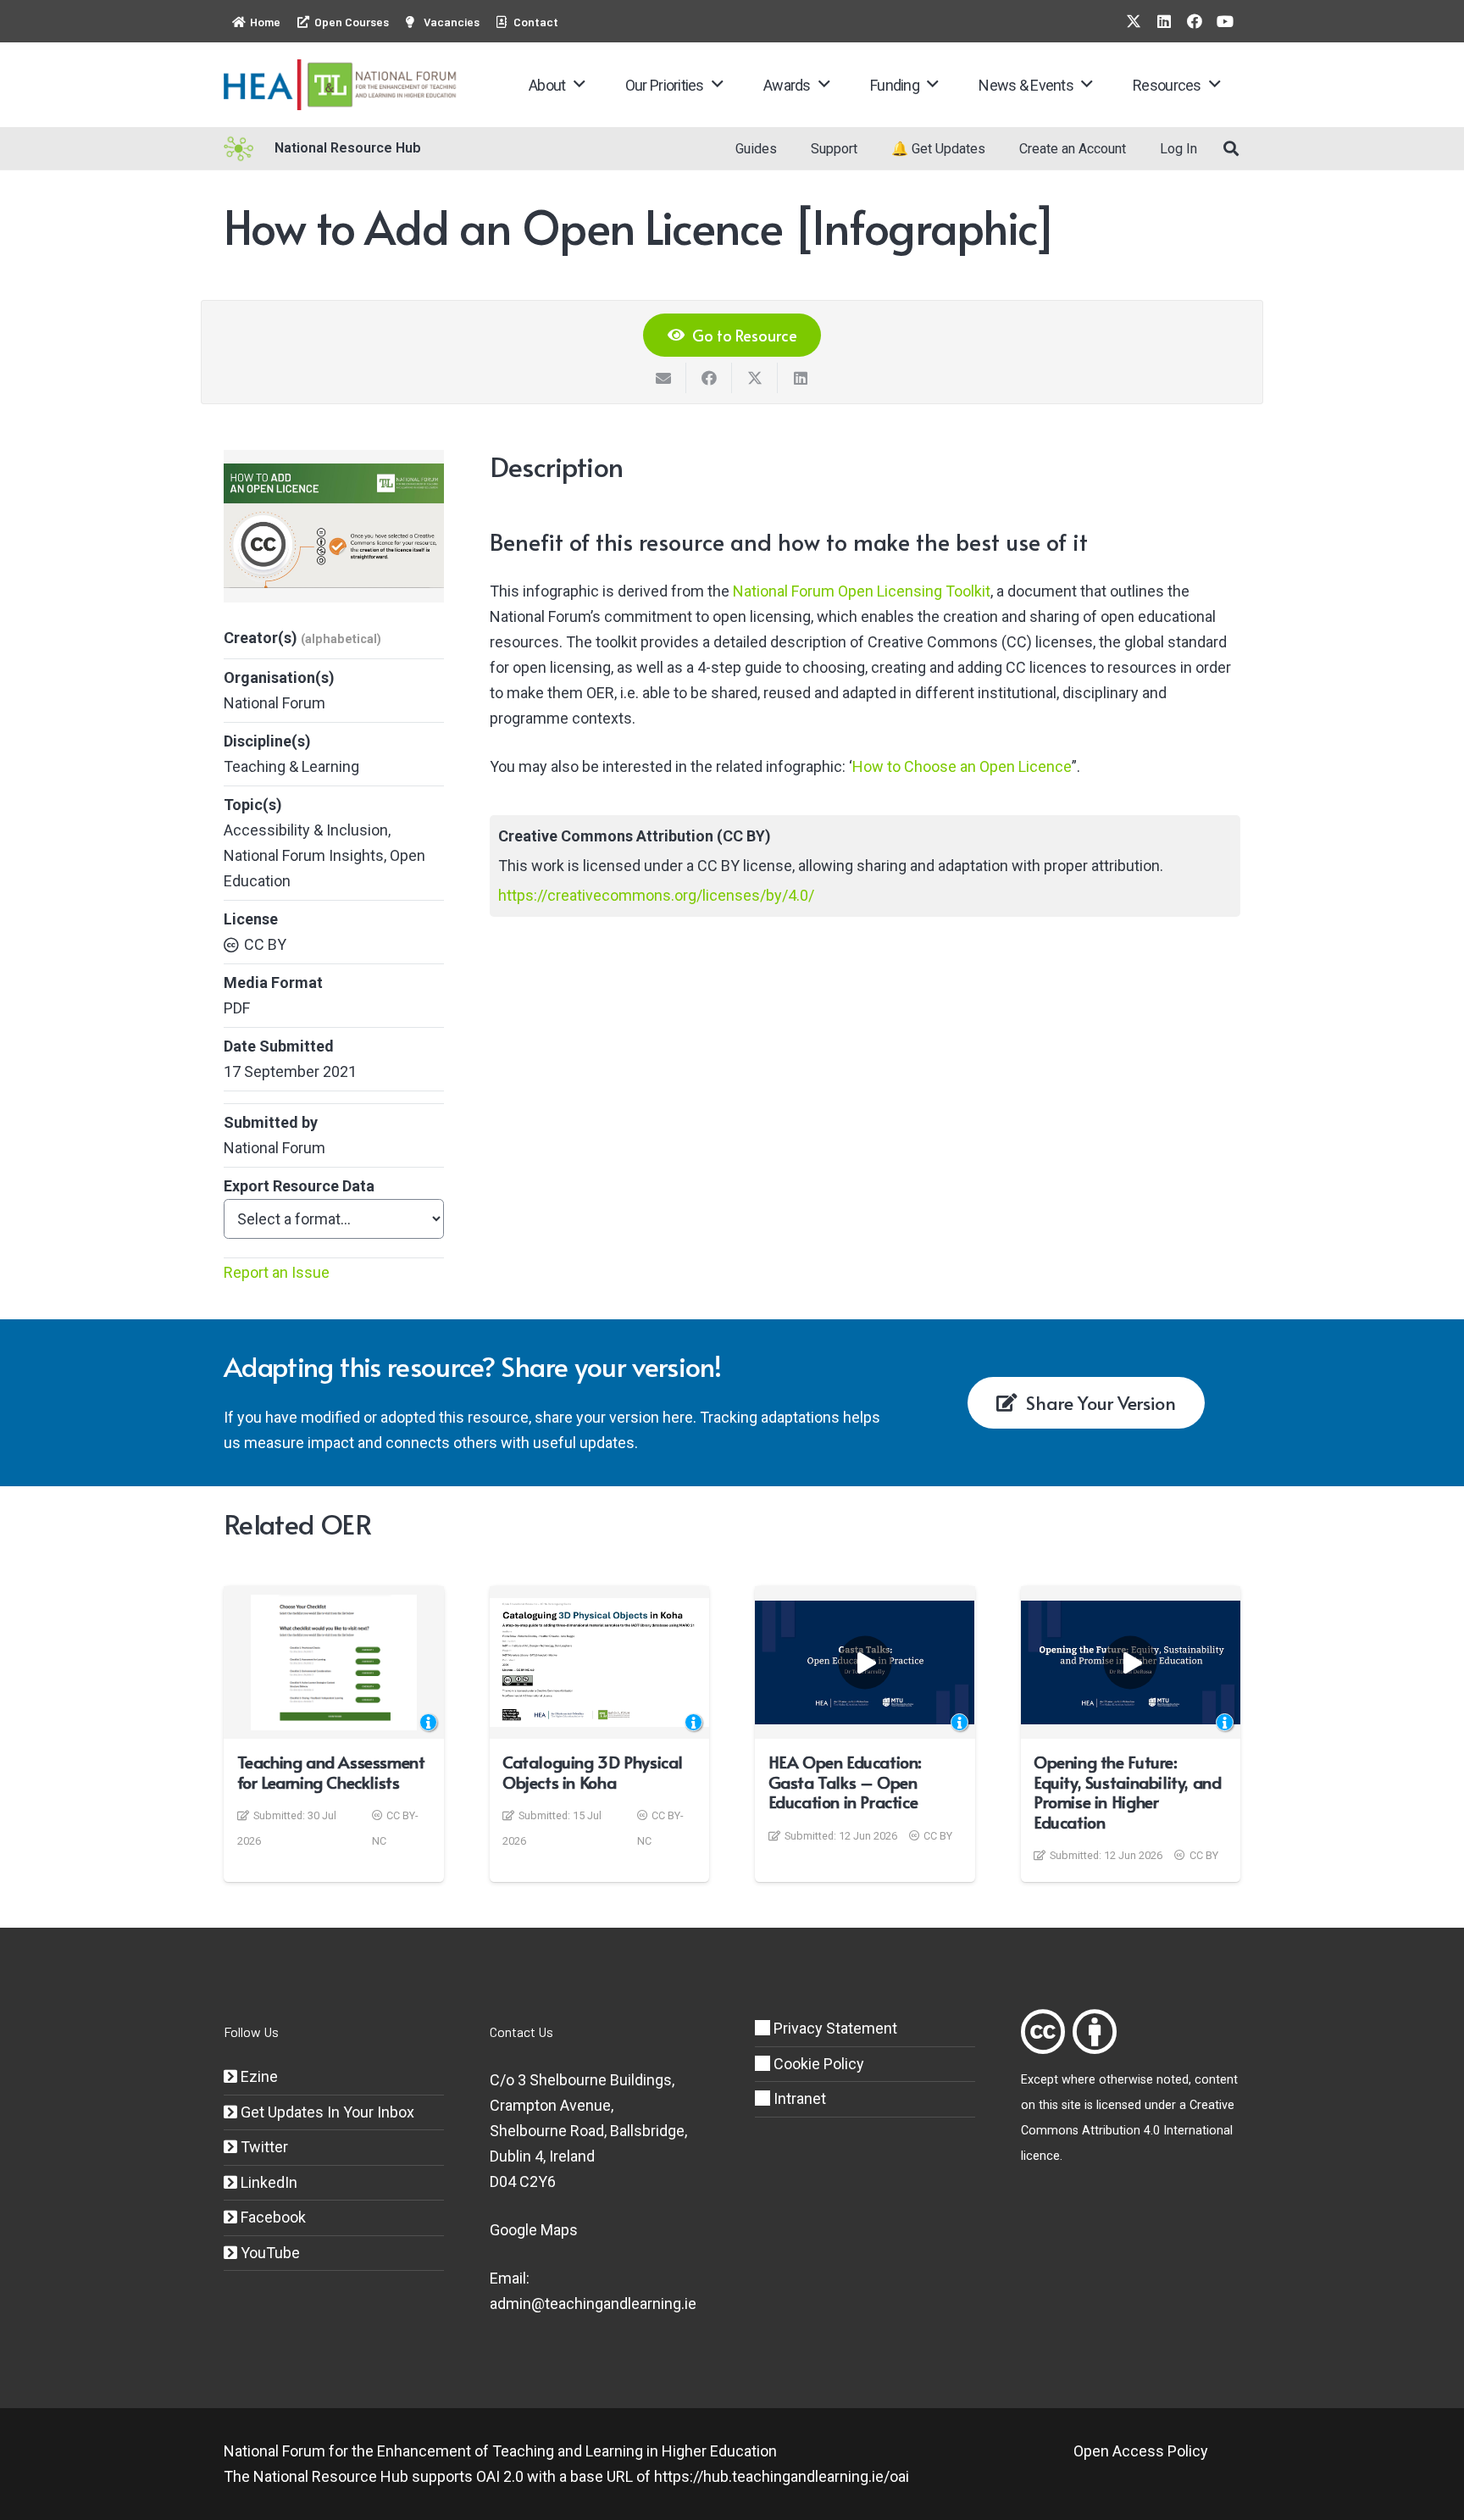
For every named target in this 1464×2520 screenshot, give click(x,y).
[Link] (1043, 2032)
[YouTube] (1225, 21)
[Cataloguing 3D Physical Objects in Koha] (600, 1662)
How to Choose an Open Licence (962, 766)
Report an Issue (277, 1272)
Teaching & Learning (291, 766)
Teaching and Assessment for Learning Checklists (331, 1772)
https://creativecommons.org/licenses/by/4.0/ (656, 895)
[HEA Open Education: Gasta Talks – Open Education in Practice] (865, 1662)
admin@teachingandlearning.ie (593, 2304)
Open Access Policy (1141, 2451)
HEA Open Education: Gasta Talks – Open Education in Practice (845, 1782)
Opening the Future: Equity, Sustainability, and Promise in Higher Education (1127, 1792)
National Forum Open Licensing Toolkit (862, 591)
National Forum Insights (304, 855)
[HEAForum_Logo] (341, 85)
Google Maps (534, 2230)
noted (1173, 2080)
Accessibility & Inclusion (306, 830)
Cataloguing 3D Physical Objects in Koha (593, 1772)
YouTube (269, 2253)
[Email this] (663, 378)
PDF (237, 1008)
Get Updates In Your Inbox (326, 2112)
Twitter (263, 2147)
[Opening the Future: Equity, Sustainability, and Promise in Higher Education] (1131, 1662)
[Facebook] (1195, 21)
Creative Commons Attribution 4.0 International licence (1128, 2131)
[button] (579, 85)
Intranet (798, 2098)
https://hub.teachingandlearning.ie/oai (782, 2476)
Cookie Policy (817, 2064)
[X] (1134, 21)
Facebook (272, 2217)
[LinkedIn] (1164, 21)
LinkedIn (267, 2182)
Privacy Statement (834, 2028)
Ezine (258, 2076)
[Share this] (709, 378)
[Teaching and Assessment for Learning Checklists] (334, 1662)
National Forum (274, 703)
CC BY (265, 944)
